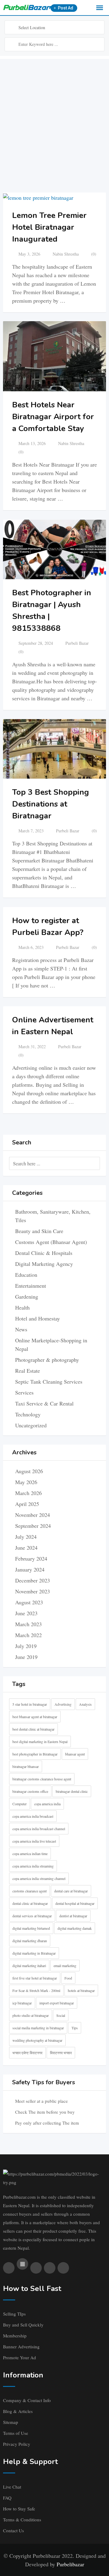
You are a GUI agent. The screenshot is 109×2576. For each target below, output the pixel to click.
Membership (15, 2336)
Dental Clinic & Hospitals (44, 1253)
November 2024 (33, 1515)
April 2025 (27, 1504)
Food (68, 1978)
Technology (28, 1414)
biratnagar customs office (30, 1791)
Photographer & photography (47, 1360)
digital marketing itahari (29, 1966)
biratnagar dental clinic (72, 1791)
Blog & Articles (18, 2411)
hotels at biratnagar (81, 1990)
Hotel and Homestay (38, 1318)
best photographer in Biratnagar (35, 1754)
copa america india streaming (33, 1866)
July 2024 (26, 1537)
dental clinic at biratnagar (30, 1903)
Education (26, 1275)
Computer (20, 1804)
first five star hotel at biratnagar (35, 1978)
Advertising (63, 1704)
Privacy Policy (17, 2444)
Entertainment (31, 1286)
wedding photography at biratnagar (37, 2040)
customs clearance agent (30, 1891)
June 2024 (26, 1548)
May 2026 (26, 1482)
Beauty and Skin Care (39, 1231)
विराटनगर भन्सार (61, 2053)
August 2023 (29, 1602)
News (21, 1329)
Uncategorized (31, 1425)
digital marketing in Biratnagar (34, 1953)
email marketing (65, 1966)
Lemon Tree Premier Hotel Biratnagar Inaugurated (49, 227)
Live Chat (12, 2487)
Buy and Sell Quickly (23, 2325)
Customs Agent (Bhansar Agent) (51, 1242)
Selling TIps (14, 2314)
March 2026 (28, 1493)
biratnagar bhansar (26, 1766)
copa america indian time (30, 1854)
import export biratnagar (57, 2003)
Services (24, 1392)
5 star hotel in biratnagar (30, 1704)
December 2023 (33, 1580)
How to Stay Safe (19, 2509)
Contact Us (13, 2530)
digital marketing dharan (30, 1941)
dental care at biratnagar (71, 1891)
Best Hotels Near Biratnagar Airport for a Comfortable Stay (53, 417)
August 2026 (29, 1471)
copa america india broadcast (33, 1816)
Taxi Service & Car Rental (44, 1403)
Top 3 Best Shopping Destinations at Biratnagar (51, 804)
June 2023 (26, 1613)
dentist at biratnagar (73, 1916)
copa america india (47, 1804)
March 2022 (28, 1635)
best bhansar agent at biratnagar (35, 1717)
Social (61, 2015)
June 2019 (26, 1657)
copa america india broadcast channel (39, 1829)
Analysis (85, 1704)
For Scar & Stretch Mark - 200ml (36, 1990)
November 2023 (33, 1591)
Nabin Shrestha (66, 254)
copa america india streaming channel (39, 1878)
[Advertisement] (54, 114)
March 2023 (28, 1624)
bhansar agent (75, 1754)
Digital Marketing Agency (44, 1264)
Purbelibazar (70, 2564)
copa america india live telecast (34, 1841)
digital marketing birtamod (31, 1928)
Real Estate (28, 1371)
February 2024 (31, 1558)
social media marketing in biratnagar (38, 2028)
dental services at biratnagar (32, 1916)
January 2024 (30, 1569)
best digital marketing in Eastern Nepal (40, 1742)
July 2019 (26, 1646)
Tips (75, 2028)
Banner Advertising (21, 2347)
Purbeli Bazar (77, 643)
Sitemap (11, 2422)
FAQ (7, 2498)
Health (22, 1307)
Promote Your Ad (20, 2357)
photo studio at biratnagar (31, 2015)
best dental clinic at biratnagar (33, 1729)
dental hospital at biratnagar (75, 1903)
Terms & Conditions (22, 2520)
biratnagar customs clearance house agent (42, 1779)
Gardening (27, 1296)
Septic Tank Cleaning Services (49, 1381)
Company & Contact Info (27, 2400)
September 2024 (33, 1526)
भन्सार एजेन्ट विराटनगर (27, 2053)
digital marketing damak (75, 1928)
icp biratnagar (22, 2003)
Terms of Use (16, 2433)
